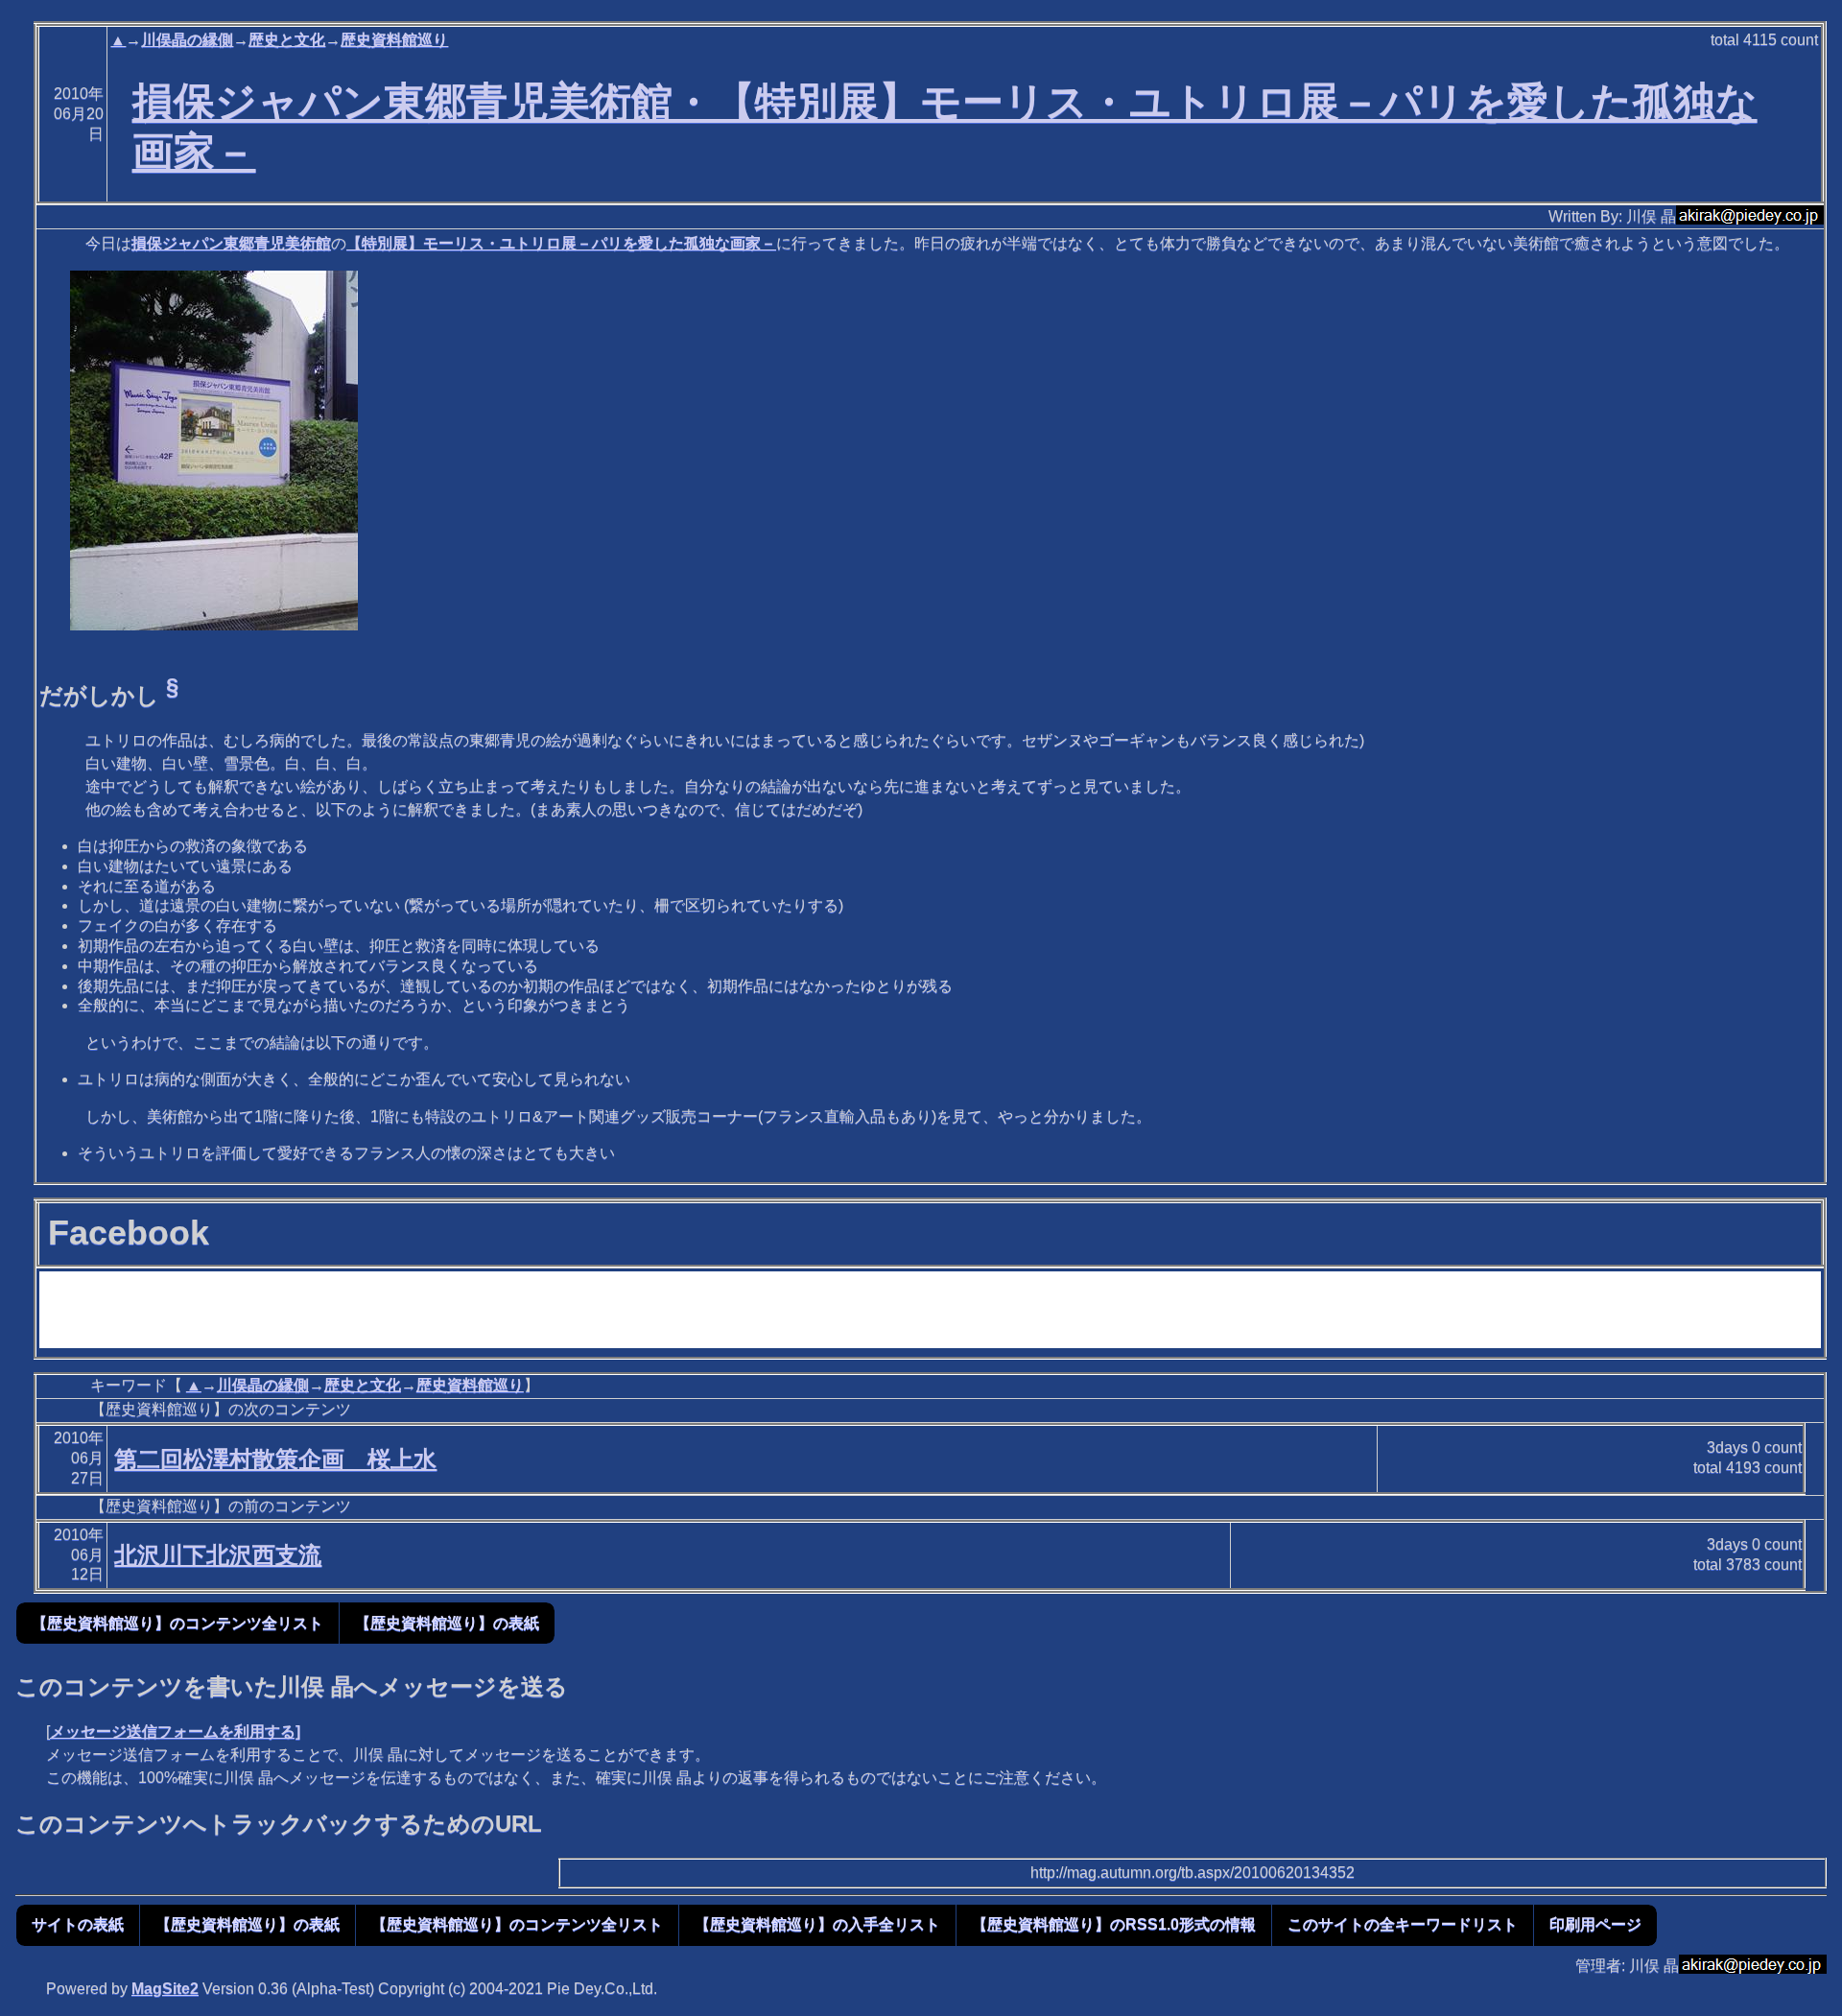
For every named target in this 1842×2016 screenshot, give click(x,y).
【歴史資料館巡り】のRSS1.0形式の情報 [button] (1114, 1924)
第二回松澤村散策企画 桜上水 (275, 1459)
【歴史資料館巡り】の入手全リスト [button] (817, 1924)
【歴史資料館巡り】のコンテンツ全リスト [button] (177, 1623)
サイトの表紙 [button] (78, 1924)
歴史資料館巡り (394, 40)
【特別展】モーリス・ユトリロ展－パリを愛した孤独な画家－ (561, 243)
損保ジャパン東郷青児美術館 (231, 243)
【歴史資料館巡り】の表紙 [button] (447, 1623)
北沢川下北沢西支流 (218, 1555)
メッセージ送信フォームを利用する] (175, 1731)
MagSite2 (165, 1989)
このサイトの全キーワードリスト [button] (1403, 1924)
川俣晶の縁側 (187, 40)
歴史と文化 (287, 40)
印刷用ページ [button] (1595, 1924)
